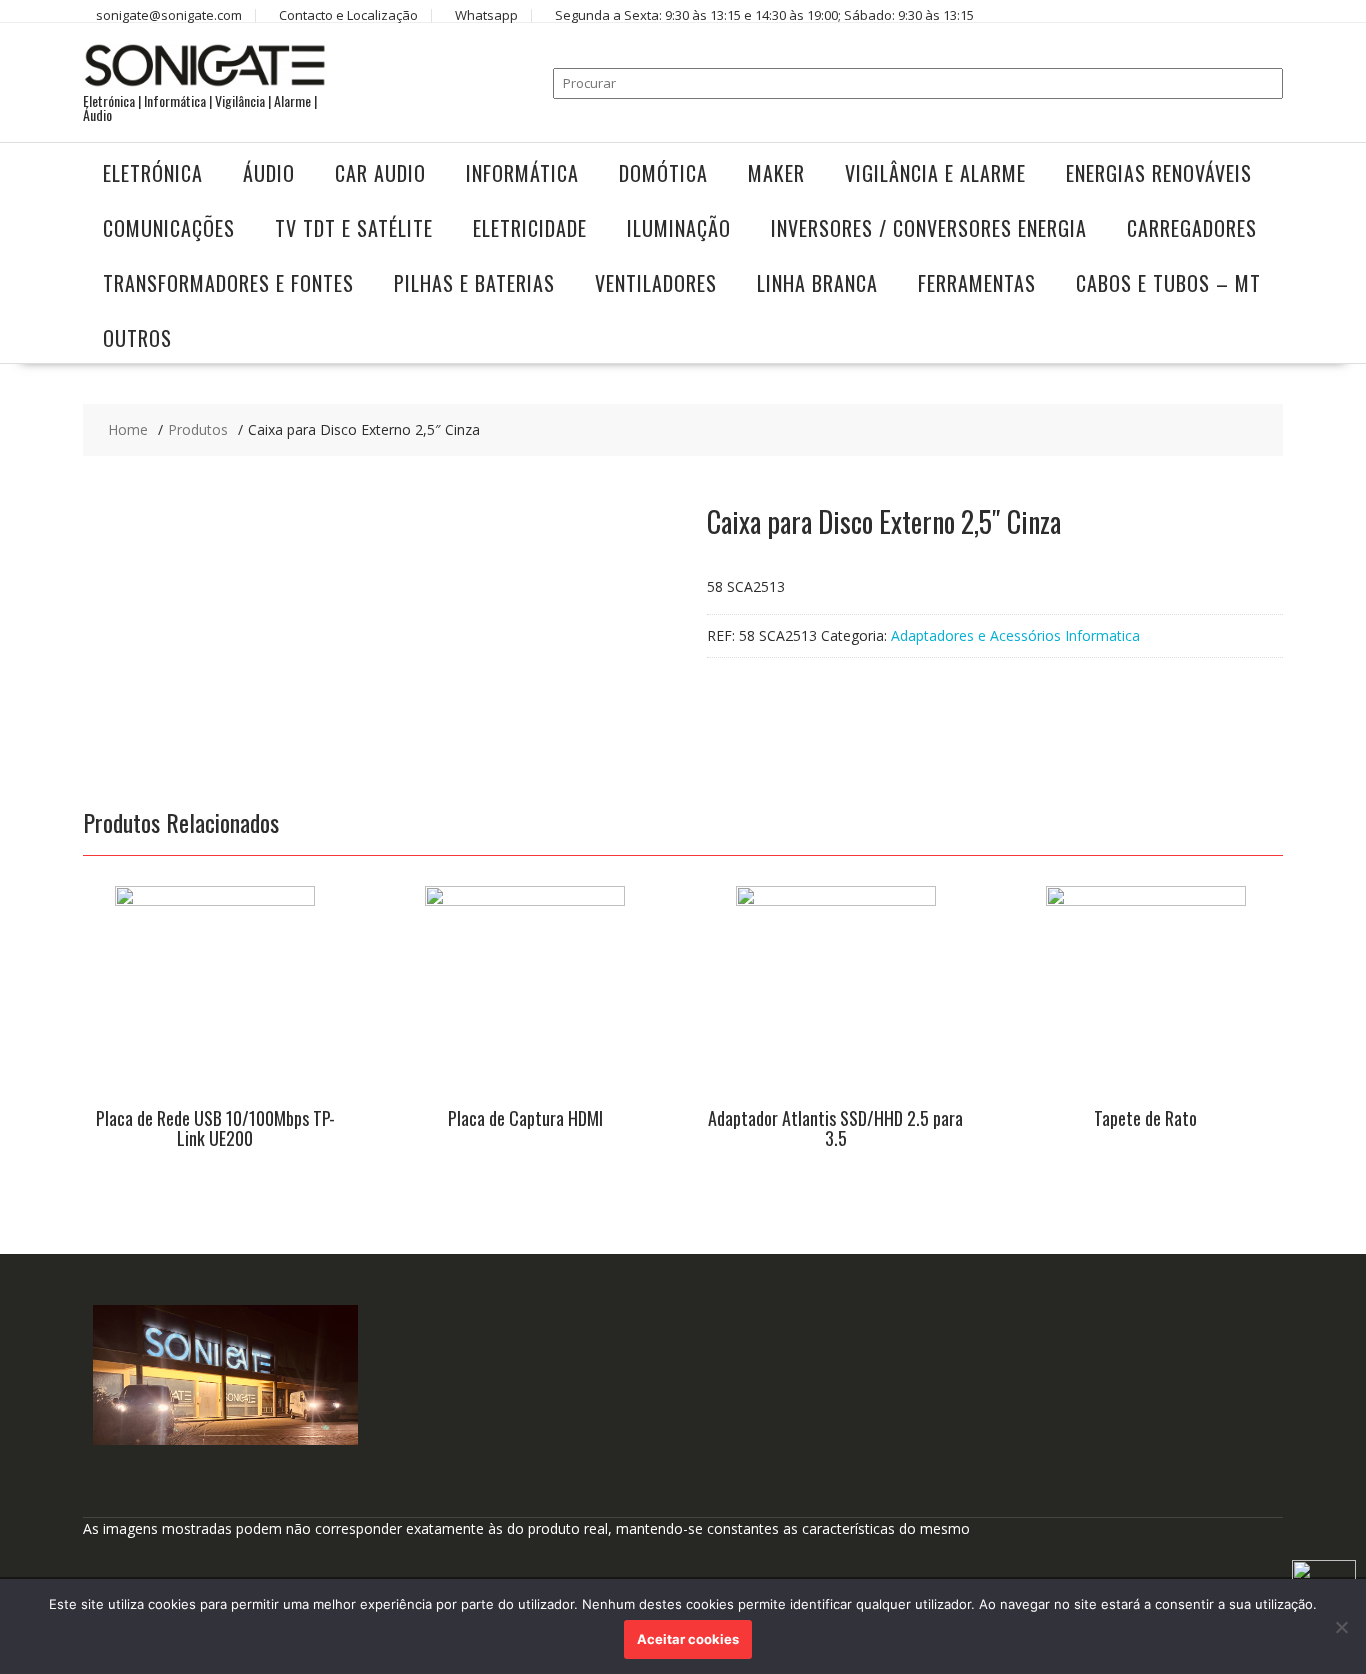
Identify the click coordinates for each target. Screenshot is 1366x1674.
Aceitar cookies (688, 1639)
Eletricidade (530, 228)
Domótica (663, 173)
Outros (137, 338)
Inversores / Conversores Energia (929, 228)
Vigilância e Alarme (935, 173)
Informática (522, 173)
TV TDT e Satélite (354, 228)
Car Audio (380, 173)
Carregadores (1192, 228)
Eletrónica (153, 173)
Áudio (269, 173)
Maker (776, 173)
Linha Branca (817, 283)
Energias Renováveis (1159, 173)
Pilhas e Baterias (474, 283)
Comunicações (169, 228)
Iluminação (679, 228)
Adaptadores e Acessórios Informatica (1015, 635)
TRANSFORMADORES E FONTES (228, 283)
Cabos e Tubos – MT (1168, 283)
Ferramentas (977, 283)
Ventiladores (656, 283)
